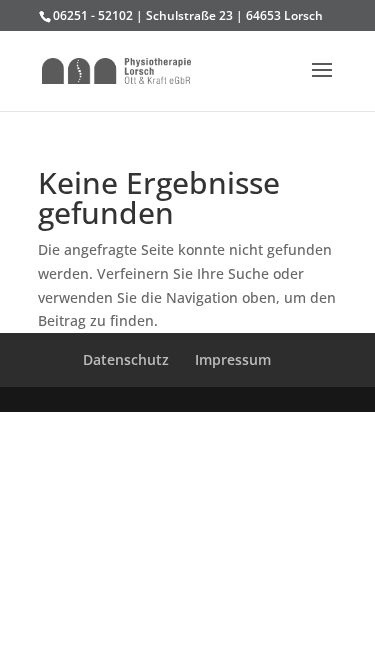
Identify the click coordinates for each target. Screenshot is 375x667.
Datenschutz (126, 359)
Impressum (233, 359)
